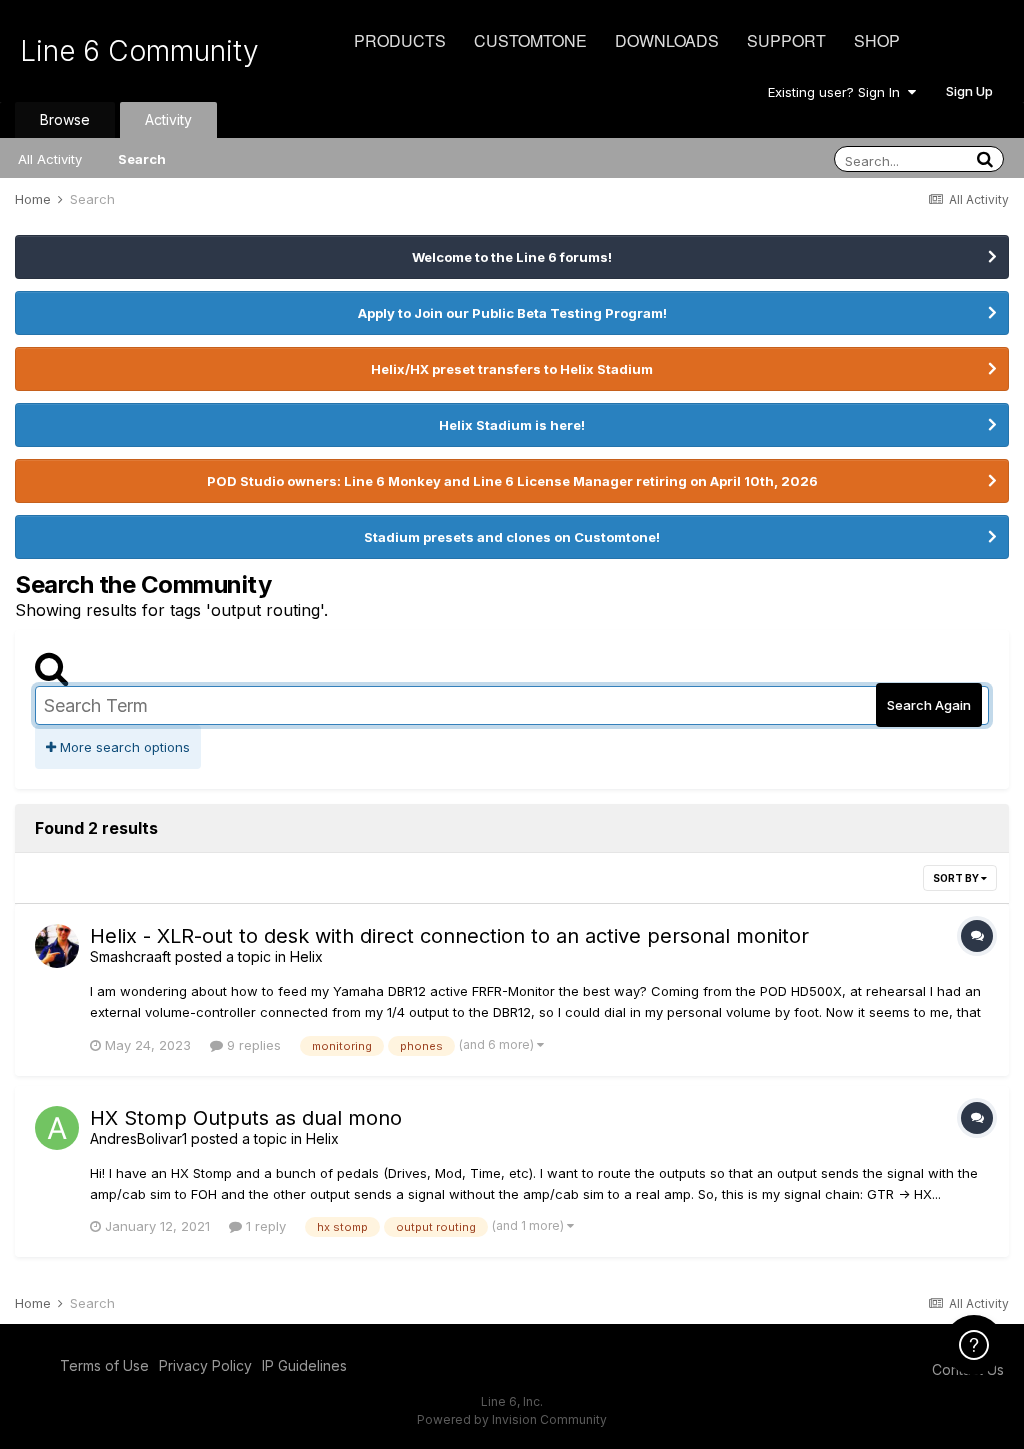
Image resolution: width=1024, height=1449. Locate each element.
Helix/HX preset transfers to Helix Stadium (512, 369)
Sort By (957, 878)
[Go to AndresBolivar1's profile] (57, 1128)
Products (400, 40)
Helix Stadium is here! (512, 425)
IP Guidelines (304, 1365)
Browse (65, 119)
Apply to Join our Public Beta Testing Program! (512, 313)
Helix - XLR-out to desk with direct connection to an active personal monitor (449, 936)
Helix (306, 956)
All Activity (50, 159)
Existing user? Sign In (838, 92)
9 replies (252, 1045)
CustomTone (530, 40)
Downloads (667, 40)
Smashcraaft (130, 956)
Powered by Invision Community (512, 1419)
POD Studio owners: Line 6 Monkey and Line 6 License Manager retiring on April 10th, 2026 (512, 481)
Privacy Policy (205, 1365)
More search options (123, 747)
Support (786, 40)
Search (142, 159)
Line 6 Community (139, 51)
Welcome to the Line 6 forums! (512, 257)
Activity (168, 119)
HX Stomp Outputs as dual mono (246, 1118)
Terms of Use (104, 1365)
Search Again (929, 705)
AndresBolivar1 (138, 1138)
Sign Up (969, 91)
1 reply (264, 1226)
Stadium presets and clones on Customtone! (512, 537)
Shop (877, 40)
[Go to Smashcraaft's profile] (57, 946)
